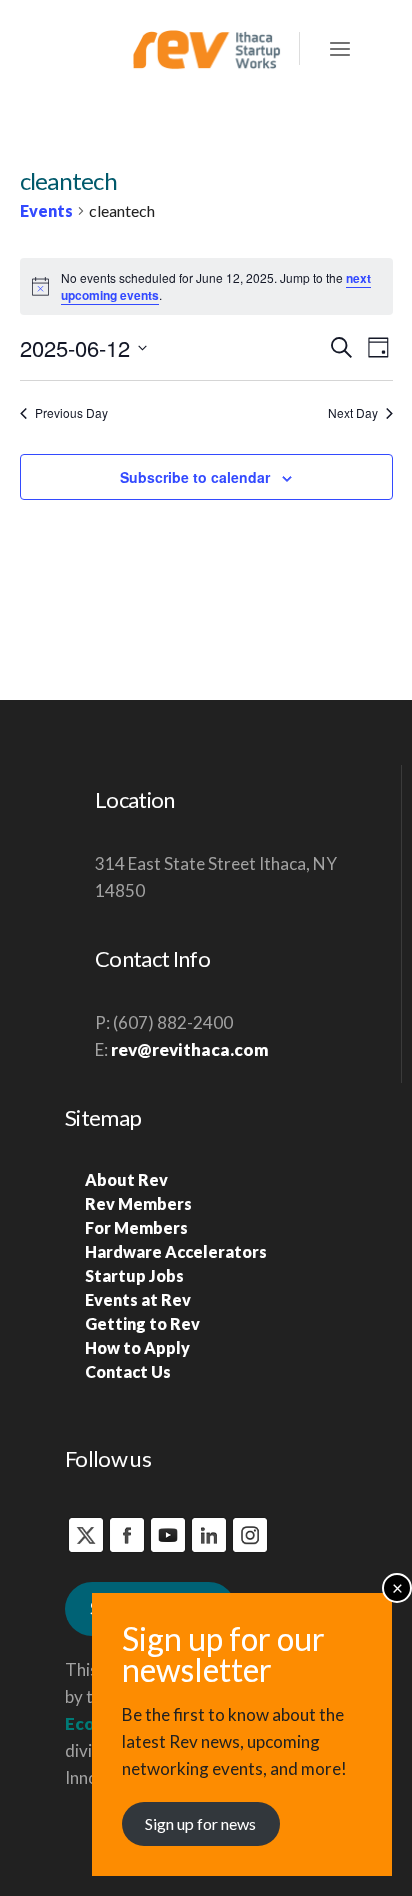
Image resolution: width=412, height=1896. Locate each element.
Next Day (353, 413)
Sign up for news (200, 1823)
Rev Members (138, 1203)
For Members (136, 1227)
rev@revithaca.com (190, 1049)
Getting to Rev (142, 1323)
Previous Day (71, 413)
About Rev (126, 1179)
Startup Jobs (134, 1275)
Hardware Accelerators (176, 1251)
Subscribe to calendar (195, 477)
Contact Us (128, 1371)
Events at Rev (138, 1299)
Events (46, 210)
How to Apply (137, 1347)
